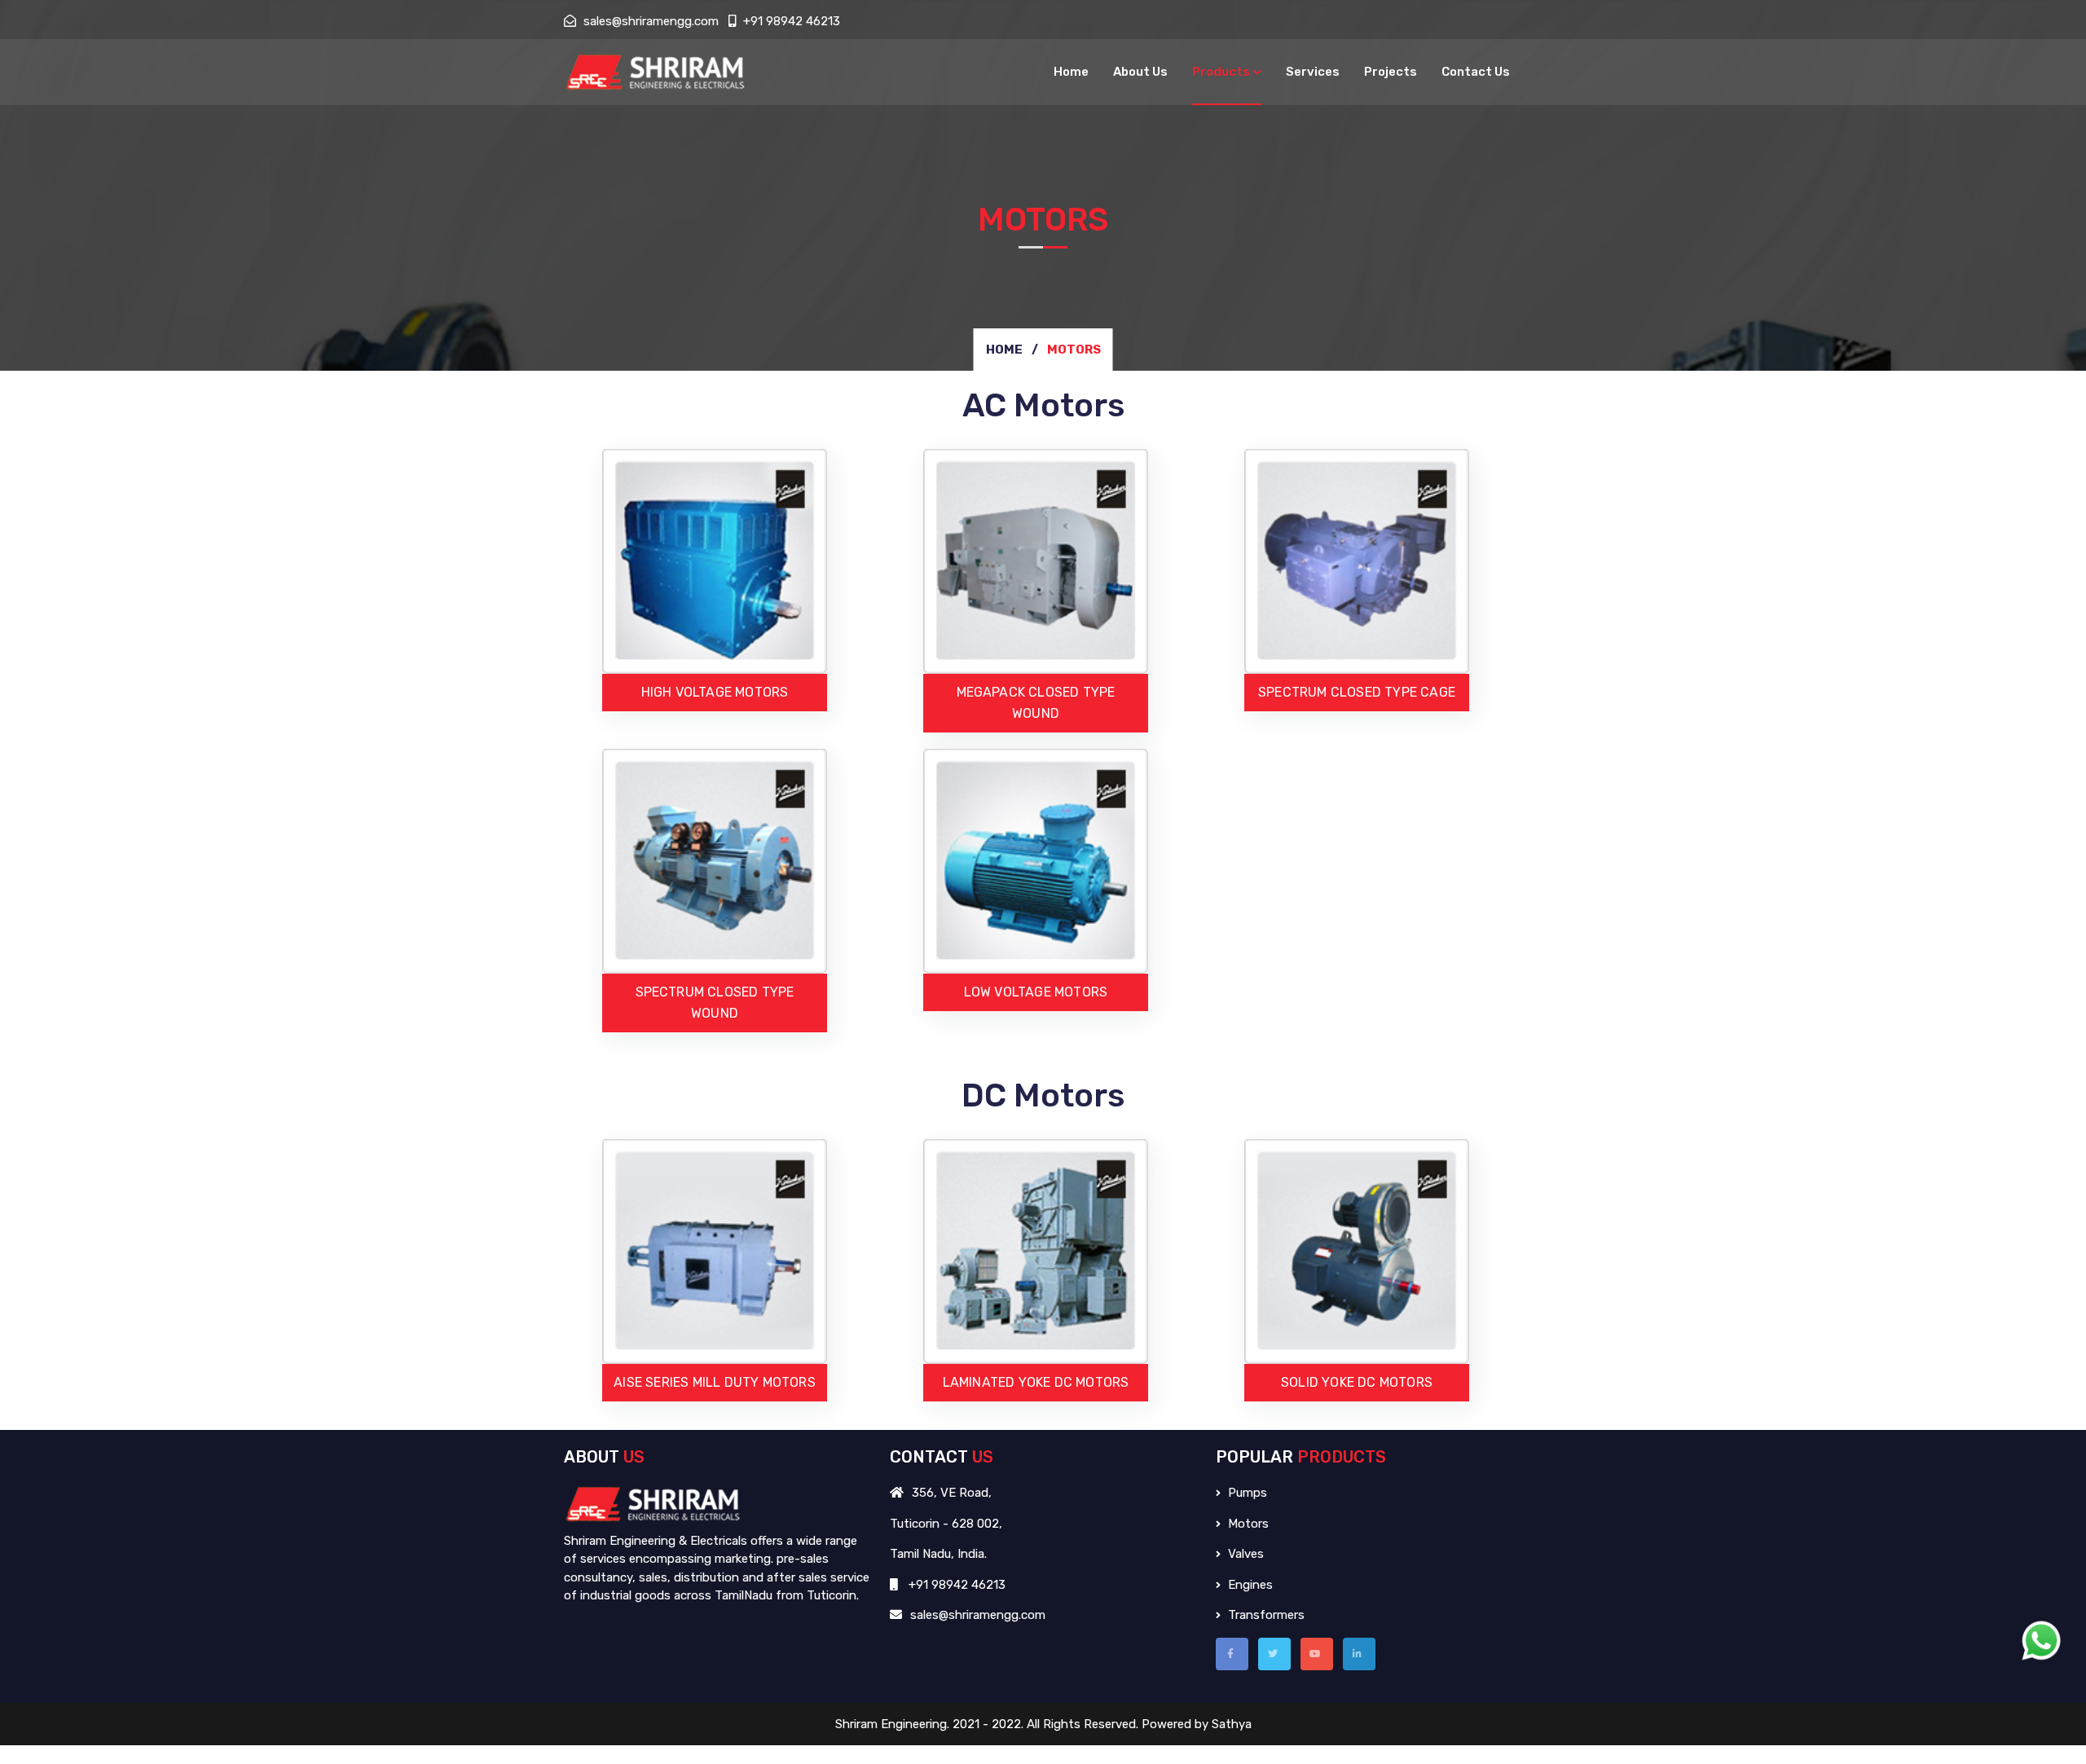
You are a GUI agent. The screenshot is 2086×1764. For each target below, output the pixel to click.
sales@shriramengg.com (649, 21)
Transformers (1265, 1615)
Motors (1247, 1524)
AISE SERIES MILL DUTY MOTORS (715, 1382)
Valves (1244, 1554)
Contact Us (1476, 72)
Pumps (1246, 1493)
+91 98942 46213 (790, 21)
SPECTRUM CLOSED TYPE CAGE (1357, 692)
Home (1071, 72)
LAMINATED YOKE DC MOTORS (1036, 1382)
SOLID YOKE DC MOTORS (1357, 1382)
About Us (1140, 72)
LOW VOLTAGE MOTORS (1036, 992)
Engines (1249, 1585)
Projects (1391, 72)
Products (1221, 72)
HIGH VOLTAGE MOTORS (715, 692)
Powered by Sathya (1197, 1724)
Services (1313, 72)
